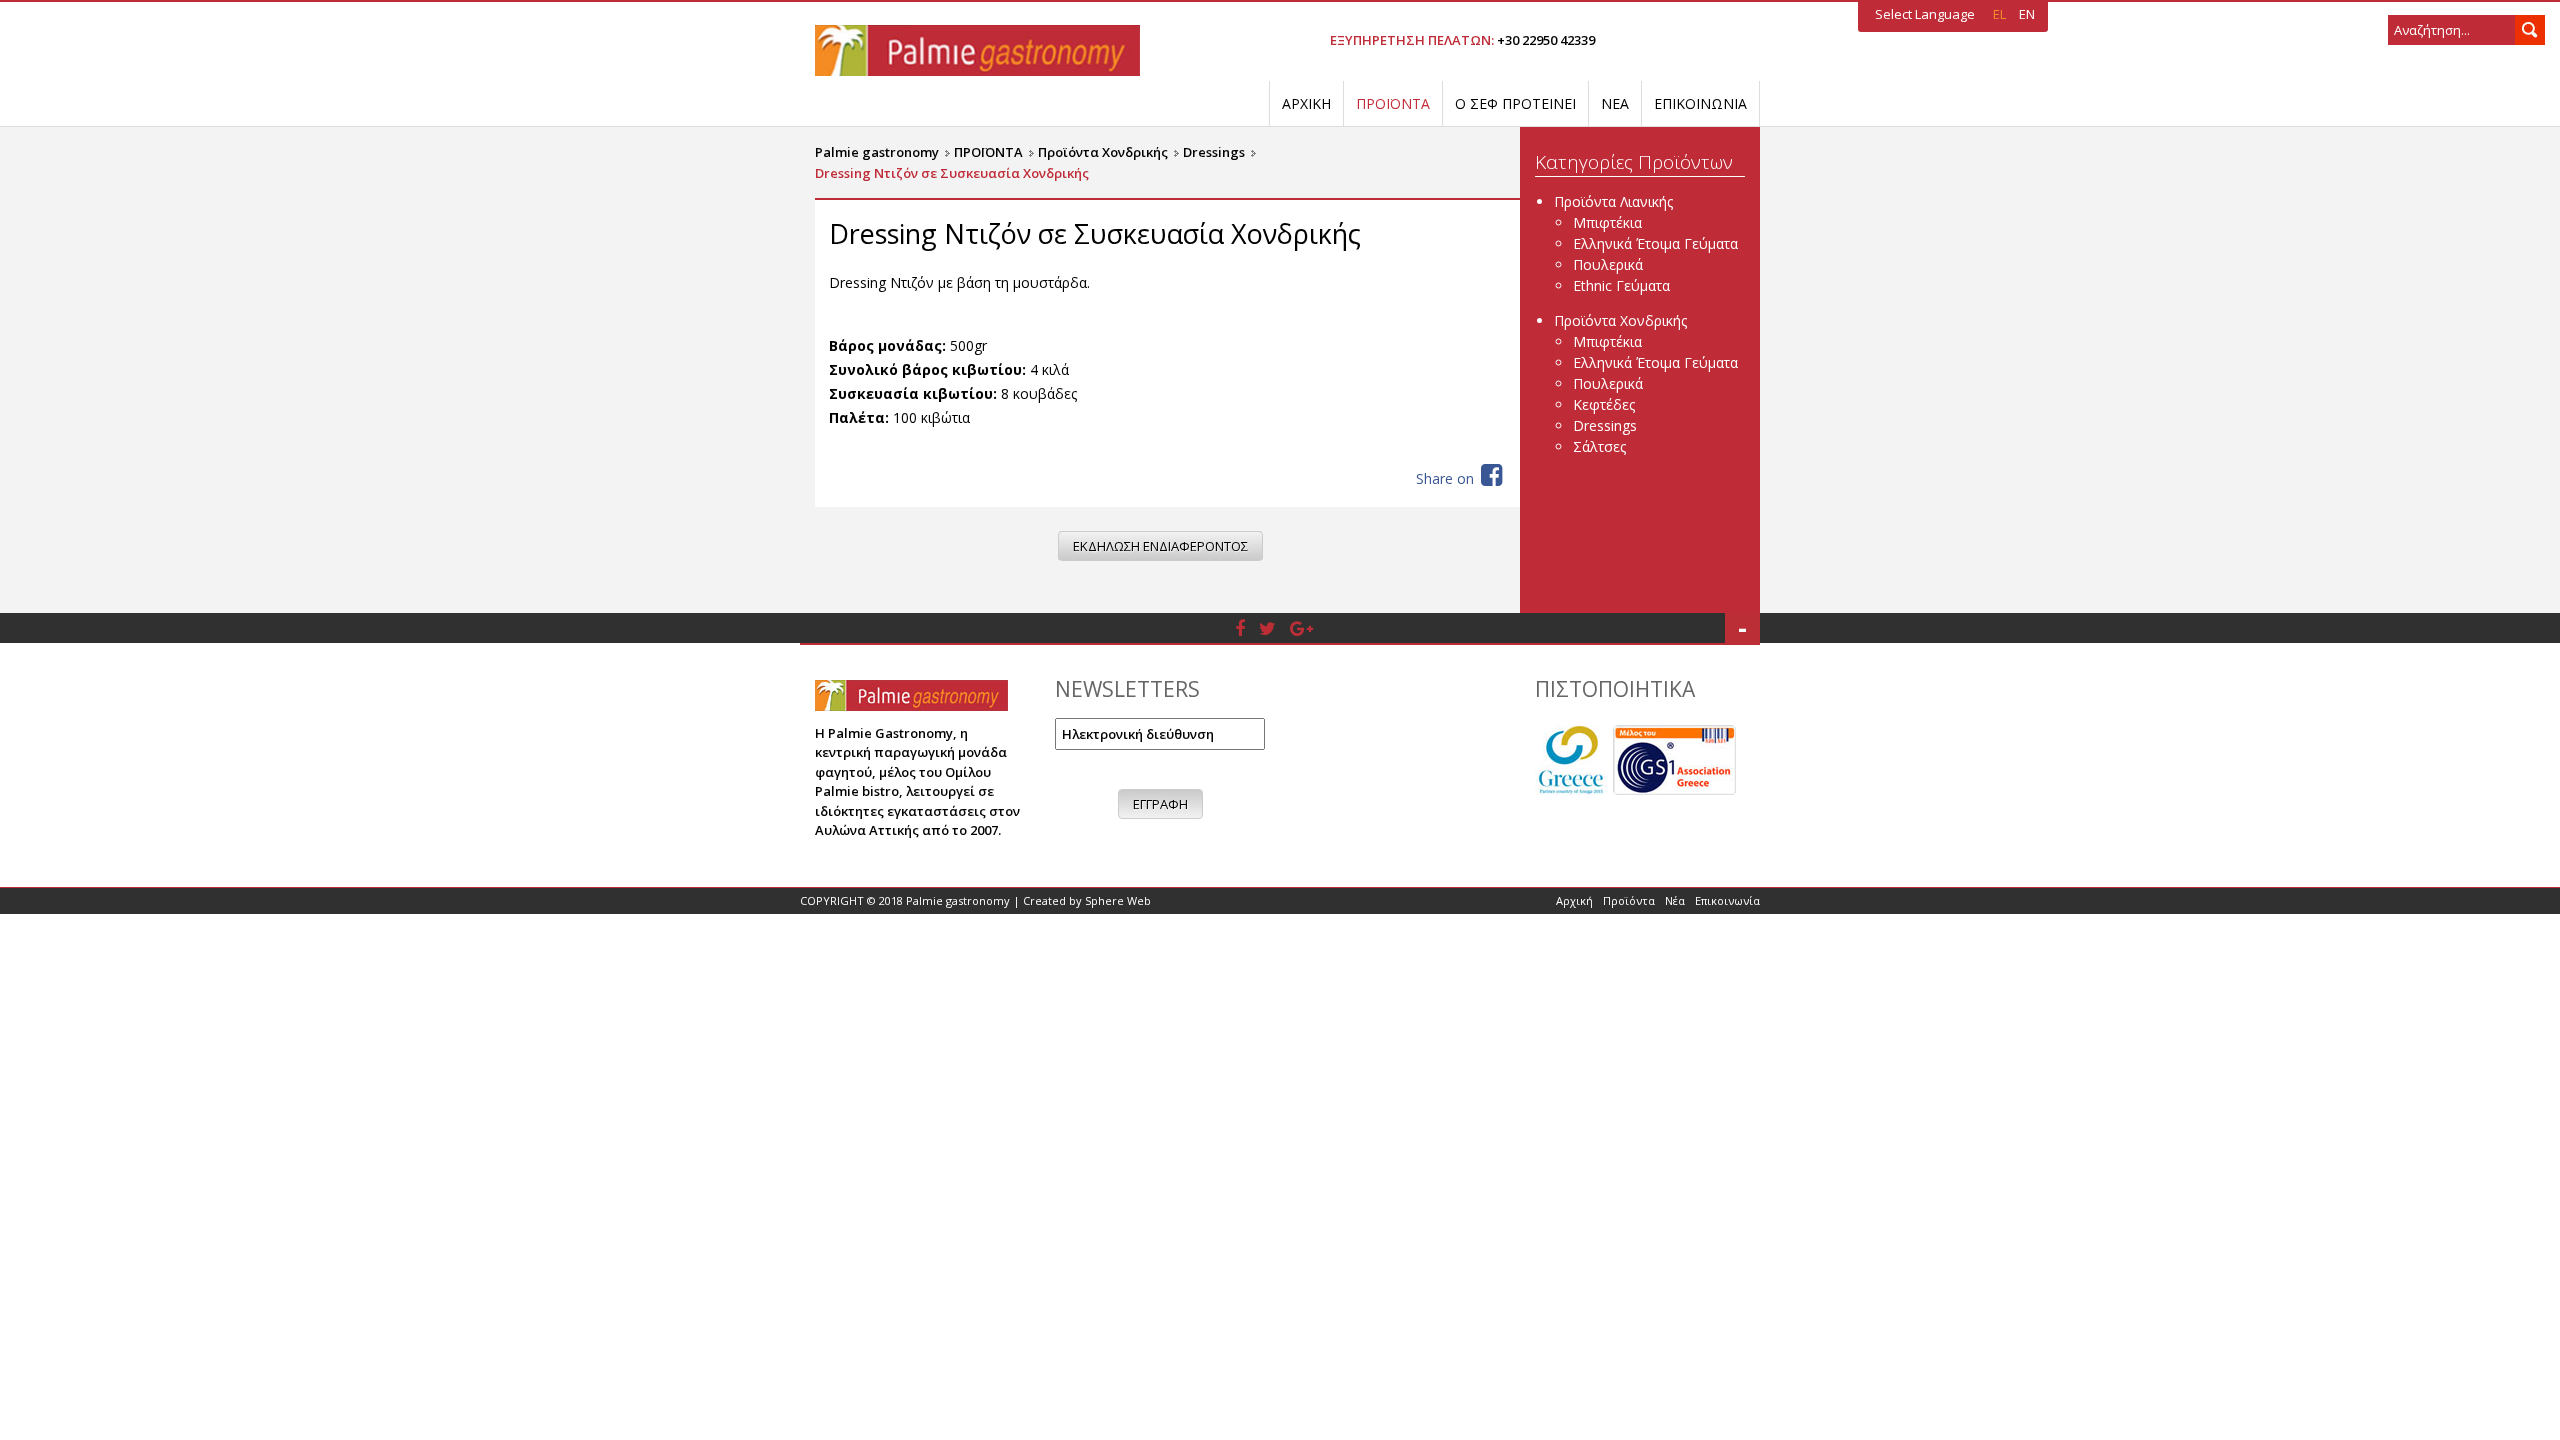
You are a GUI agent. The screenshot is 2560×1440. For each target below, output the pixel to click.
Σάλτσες (1599, 446)
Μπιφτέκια (1607, 222)
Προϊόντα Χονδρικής (1620, 320)
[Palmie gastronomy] (977, 48)
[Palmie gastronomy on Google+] (1301, 628)
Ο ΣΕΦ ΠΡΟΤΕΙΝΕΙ (1515, 103)
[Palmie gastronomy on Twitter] (1267, 628)
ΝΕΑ (1615, 103)
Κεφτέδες (1604, 404)
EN (2027, 14)
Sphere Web (1118, 900)
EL (2001, 14)
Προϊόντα (1629, 900)
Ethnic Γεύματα (1621, 285)
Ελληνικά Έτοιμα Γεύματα (1655, 243)
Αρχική (1574, 900)
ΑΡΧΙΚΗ (1306, 103)
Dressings (1605, 425)
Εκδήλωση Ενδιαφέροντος (1160, 546)
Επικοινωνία (1727, 900)
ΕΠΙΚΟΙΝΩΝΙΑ (1700, 103)
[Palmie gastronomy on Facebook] (1240, 628)
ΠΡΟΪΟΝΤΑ (1393, 103)
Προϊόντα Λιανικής (1613, 201)
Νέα (1675, 900)
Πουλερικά (1608, 264)
